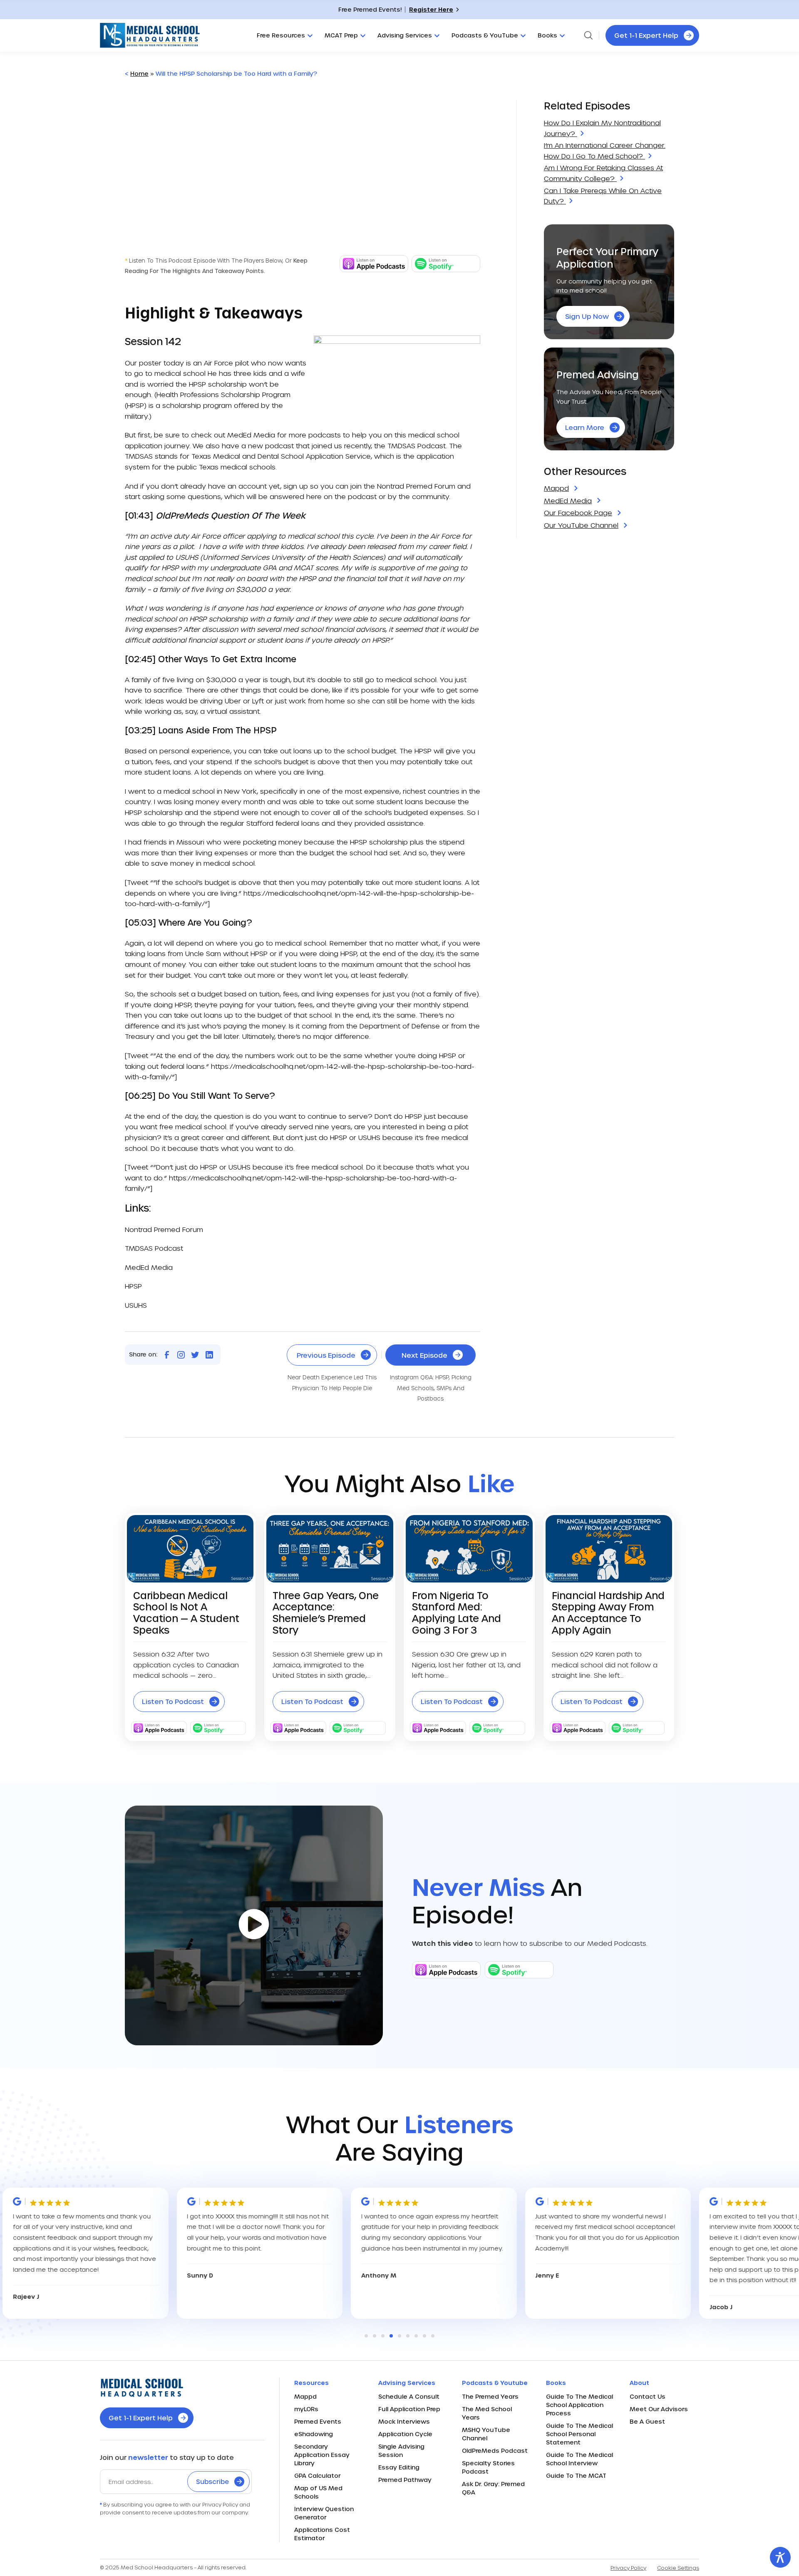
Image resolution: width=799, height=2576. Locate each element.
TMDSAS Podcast (417, 446)
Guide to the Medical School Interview (579, 2459)
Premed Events (318, 2421)
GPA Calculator (317, 2475)
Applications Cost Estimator (322, 2534)
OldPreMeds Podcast (495, 2451)
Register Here (431, 9)
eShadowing (314, 2434)
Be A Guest (647, 2421)
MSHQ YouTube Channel (486, 2434)
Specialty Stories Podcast (488, 2467)
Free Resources (281, 35)
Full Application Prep (409, 2409)
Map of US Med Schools (318, 2492)
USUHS (136, 1305)
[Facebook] (167, 1355)
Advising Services (405, 35)
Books (547, 35)
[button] (366, 2336)
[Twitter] (195, 1355)
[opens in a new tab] (374, 270)
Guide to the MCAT (576, 2475)
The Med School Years (487, 2413)
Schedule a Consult (409, 2396)
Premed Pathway (405, 2480)
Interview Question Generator (324, 2513)
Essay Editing (399, 2467)
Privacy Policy (628, 2568)
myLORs (306, 2409)
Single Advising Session (401, 2451)
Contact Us (648, 2396)
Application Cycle (405, 2434)
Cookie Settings (678, 2568)
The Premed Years (490, 2396)
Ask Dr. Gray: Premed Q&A (493, 2488)
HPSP (197, 384)
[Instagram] (181, 1355)
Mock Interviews (404, 2421)
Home (139, 73)
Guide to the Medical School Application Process (579, 2405)
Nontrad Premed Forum (416, 486)
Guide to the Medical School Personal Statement (579, 2434)
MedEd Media (251, 435)
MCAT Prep (341, 35)
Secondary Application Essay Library (322, 2455)
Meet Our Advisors (659, 2409)
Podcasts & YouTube (485, 35)
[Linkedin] (209, 1355)
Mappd (305, 2396)
